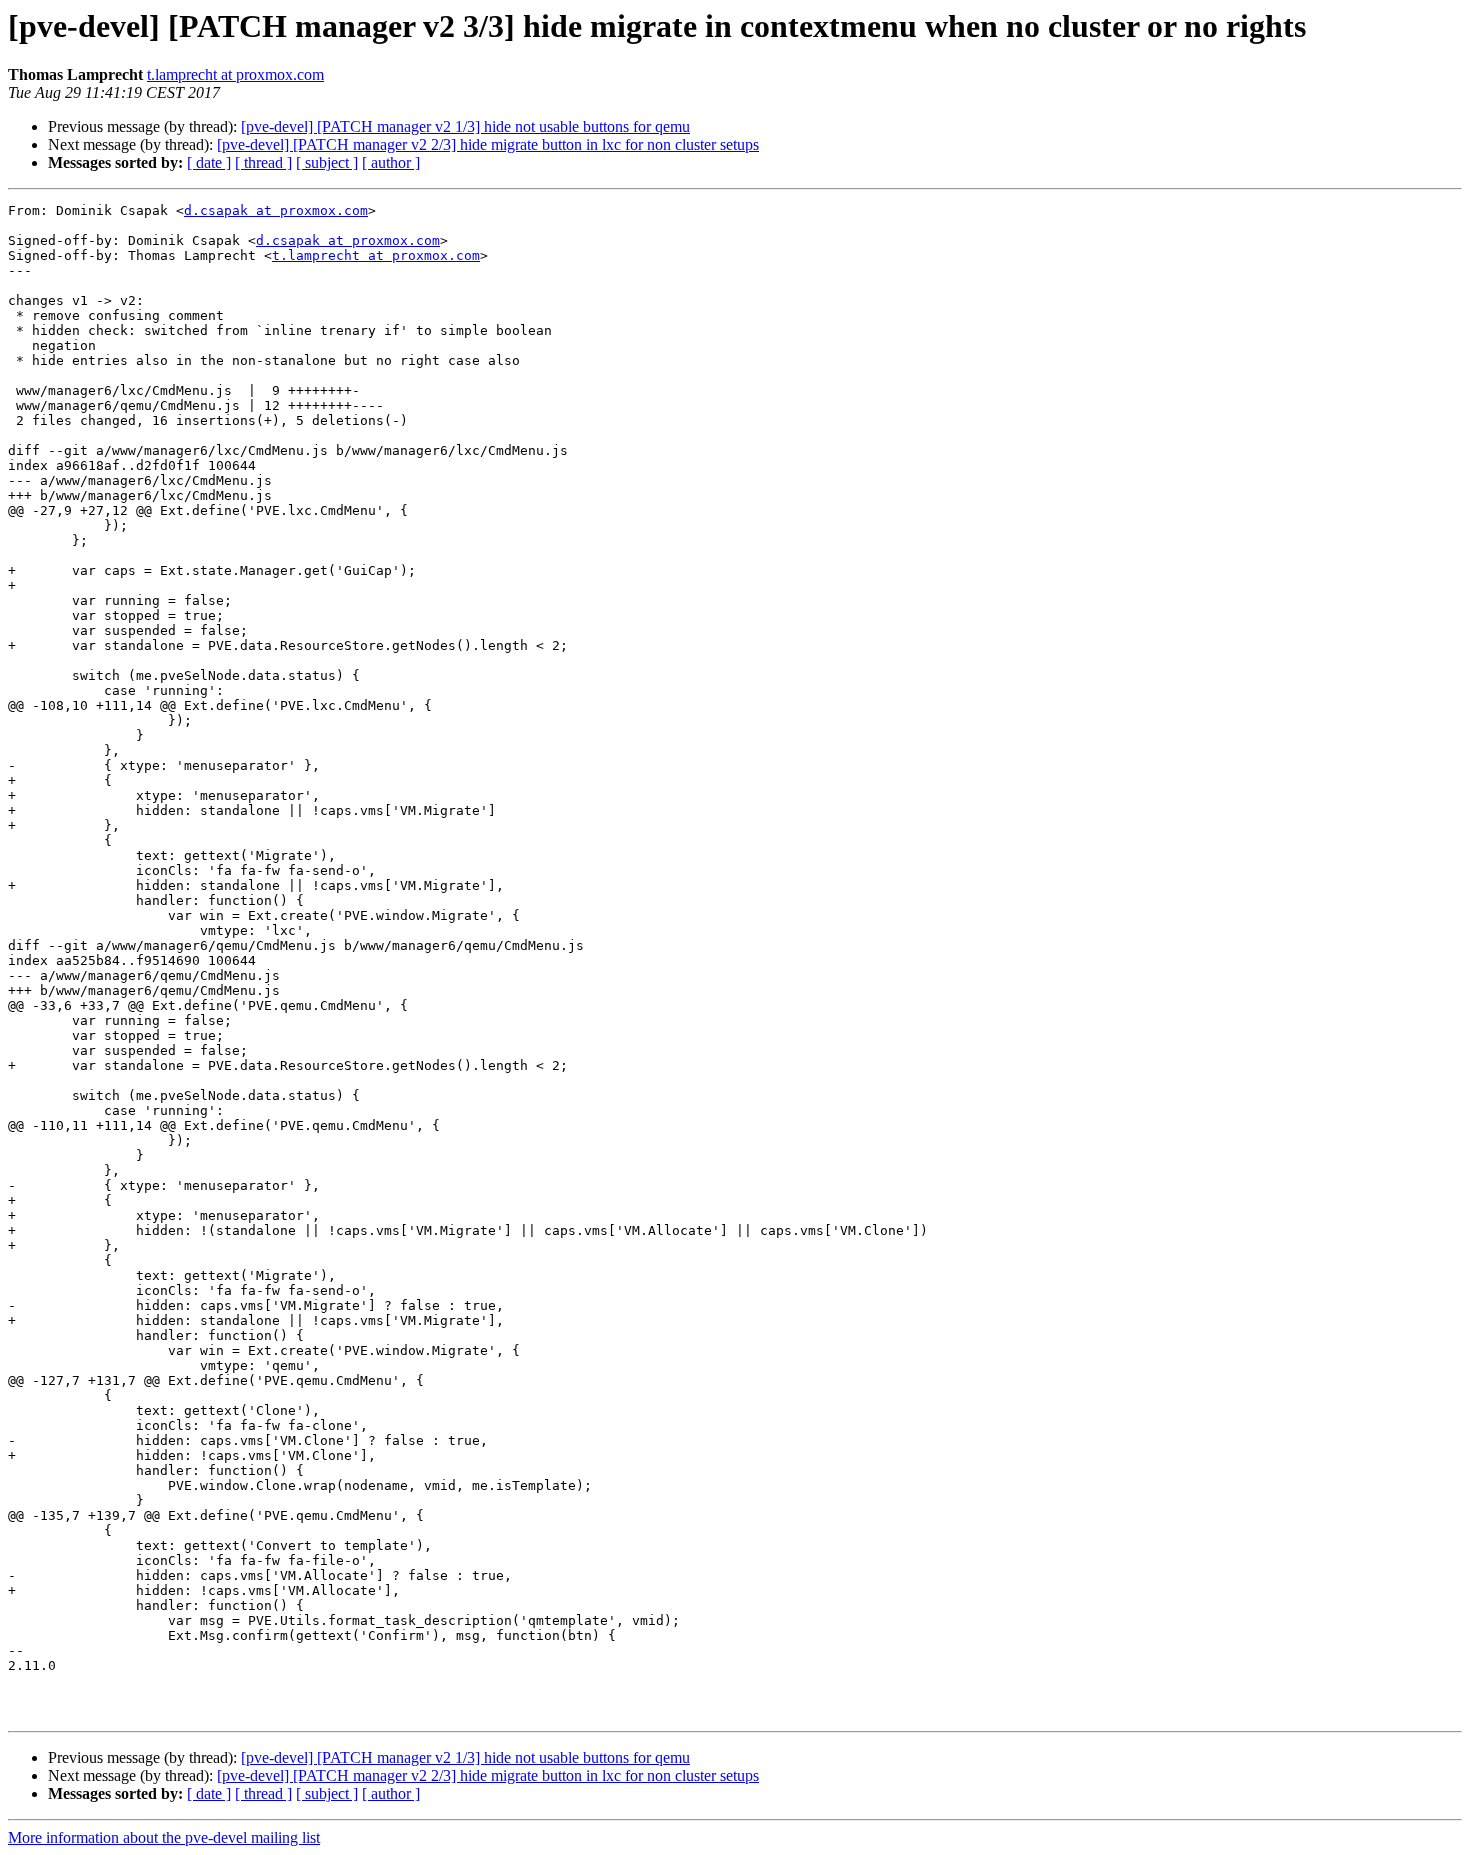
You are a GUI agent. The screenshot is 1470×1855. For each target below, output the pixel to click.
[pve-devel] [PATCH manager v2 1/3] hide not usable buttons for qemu (465, 126)
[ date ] (209, 162)
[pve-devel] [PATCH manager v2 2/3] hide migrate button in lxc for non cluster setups (488, 144)
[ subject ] (327, 162)
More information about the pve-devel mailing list (164, 1837)
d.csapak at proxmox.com (276, 210)
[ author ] (391, 162)
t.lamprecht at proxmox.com (235, 74)
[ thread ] (263, 162)
